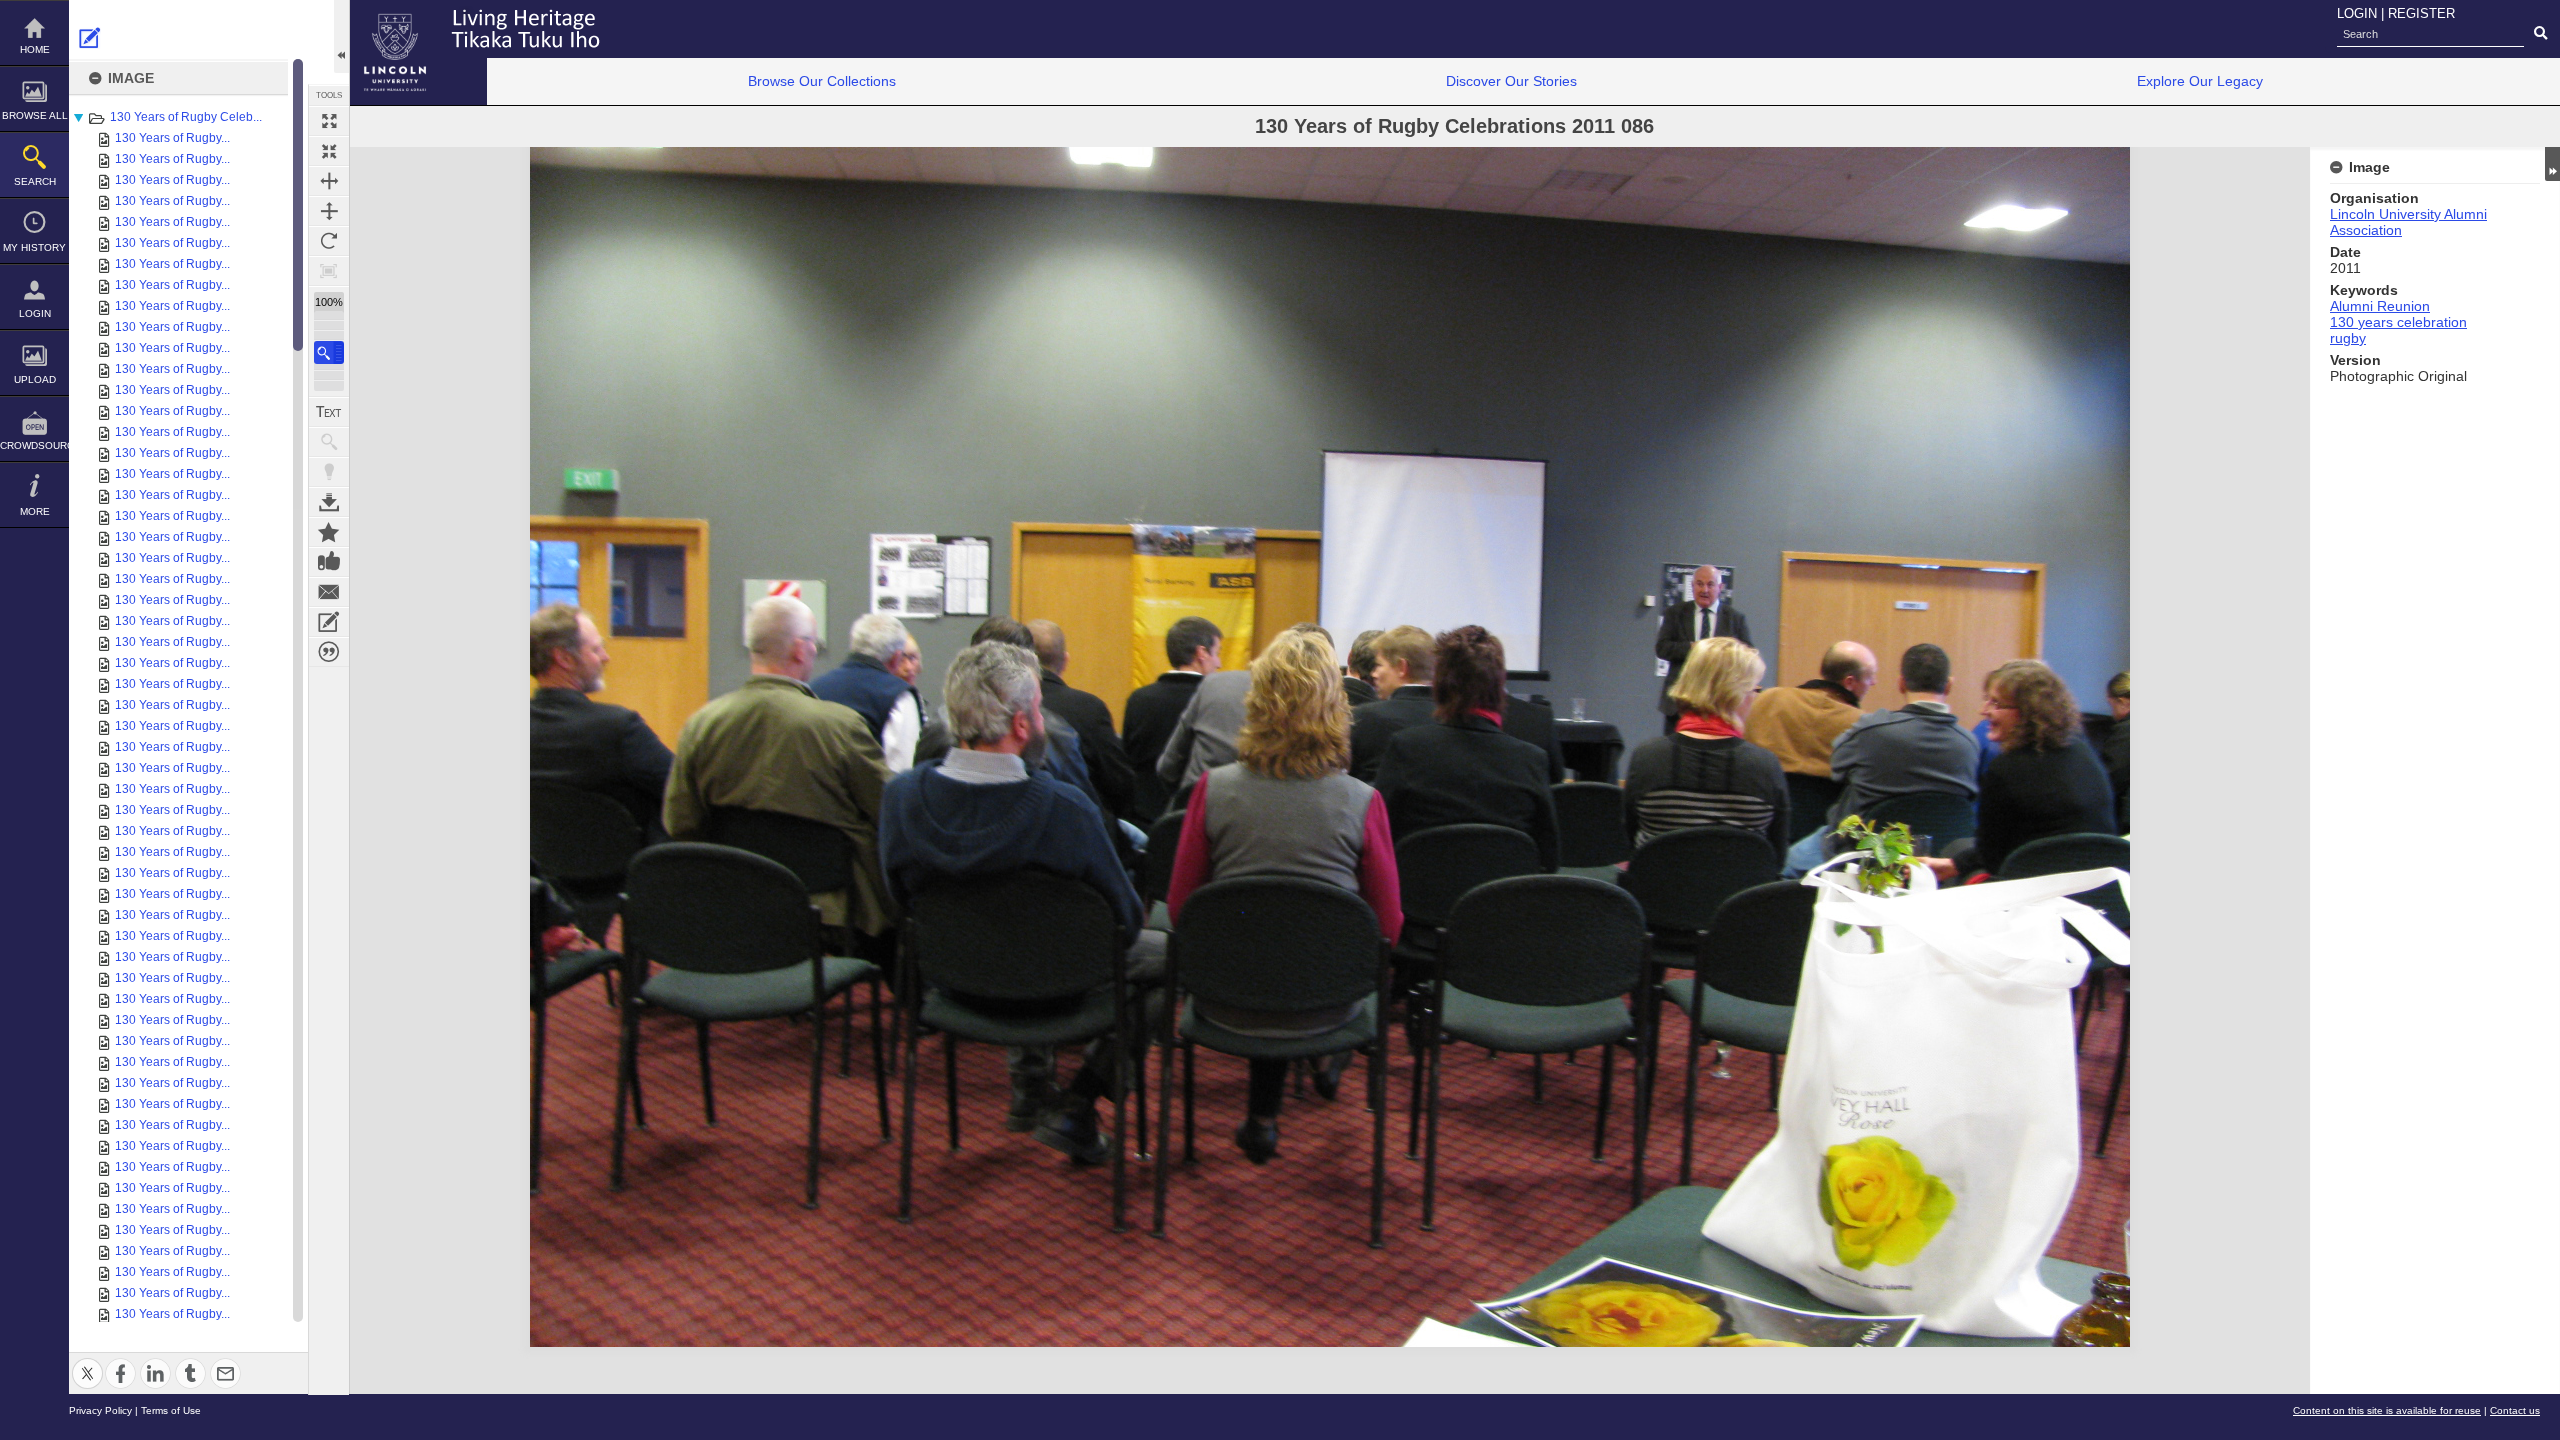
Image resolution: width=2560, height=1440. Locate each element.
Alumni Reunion (2380, 306)
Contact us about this (329, 592)
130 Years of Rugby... (172, 138)
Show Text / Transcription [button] (329, 412)
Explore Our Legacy (2200, 81)
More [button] (35, 511)
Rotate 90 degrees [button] (329, 241)
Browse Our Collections (822, 81)
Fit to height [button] (329, 211)
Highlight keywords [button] (329, 472)
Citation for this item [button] (329, 652)
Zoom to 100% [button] (329, 271)
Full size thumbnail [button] (329, 121)
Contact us (2515, 1410)
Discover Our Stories (1511, 81)
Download (329, 502)
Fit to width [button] (329, 181)
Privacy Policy (100, 1410)
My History (34, 247)
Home (35, 49)
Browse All (35, 115)
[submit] (2540, 34)
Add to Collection (329, 532)
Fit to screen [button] (329, 151)
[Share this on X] (87, 1361)
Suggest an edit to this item (90, 38)
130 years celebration (2398, 322)
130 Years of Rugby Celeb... (186, 117)
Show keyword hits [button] (329, 442)
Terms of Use (171, 1410)
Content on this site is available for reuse (2387, 1410)
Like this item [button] (329, 562)
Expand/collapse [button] (2552, 164)
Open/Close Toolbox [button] (341, 36)
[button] (329, 352)
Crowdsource (34, 445)
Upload (35, 379)
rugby (2348, 338)
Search (35, 181)
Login (35, 313)
